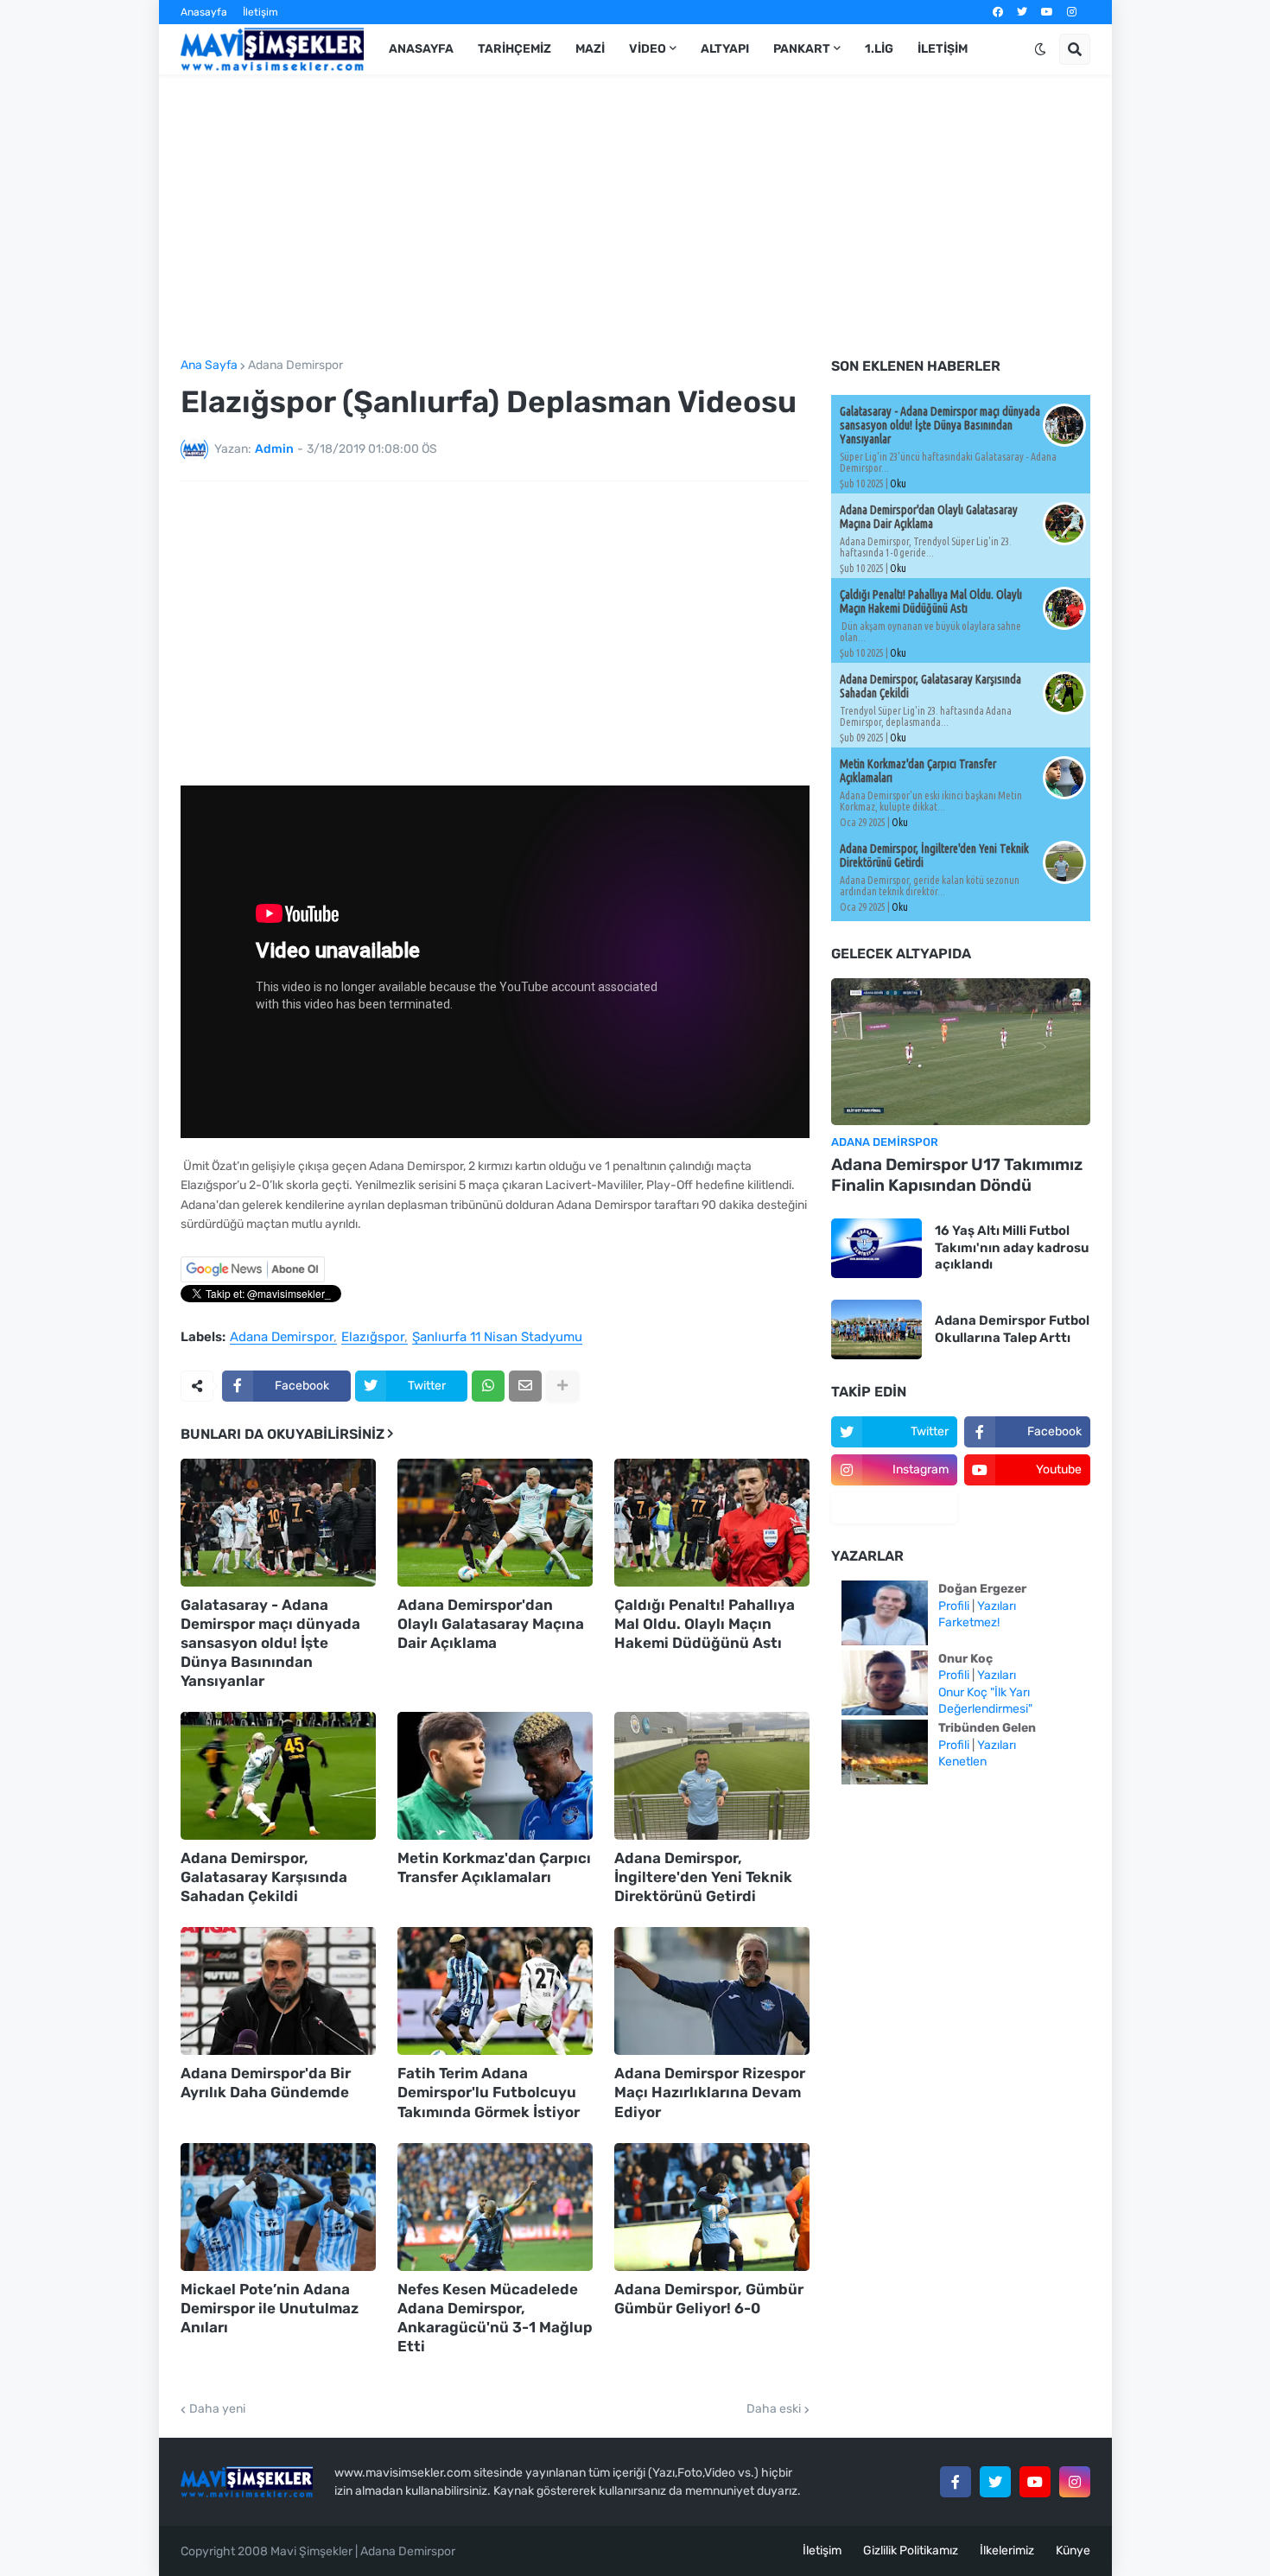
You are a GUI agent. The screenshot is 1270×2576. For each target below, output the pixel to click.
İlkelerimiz (1007, 2551)
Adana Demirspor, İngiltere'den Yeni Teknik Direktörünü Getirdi (703, 1877)
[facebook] (998, 12)
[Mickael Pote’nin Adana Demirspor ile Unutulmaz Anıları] (278, 2207)
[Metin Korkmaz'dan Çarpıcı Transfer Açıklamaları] (495, 1776)
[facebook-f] (956, 2482)
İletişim (260, 12)
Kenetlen (962, 1762)
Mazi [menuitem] (590, 49)
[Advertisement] (635, 217)
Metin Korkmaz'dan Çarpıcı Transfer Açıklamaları (494, 1867)
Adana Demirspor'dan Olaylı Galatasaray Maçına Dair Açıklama (491, 1624)
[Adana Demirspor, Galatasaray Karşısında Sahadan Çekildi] (278, 1776)
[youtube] (1047, 12)
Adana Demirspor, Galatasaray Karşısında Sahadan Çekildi (264, 1877)
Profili (954, 1606)
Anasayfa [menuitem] (421, 49)
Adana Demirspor (295, 366)
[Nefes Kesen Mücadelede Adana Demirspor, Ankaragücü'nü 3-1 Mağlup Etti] (495, 2207)
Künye (1073, 2551)
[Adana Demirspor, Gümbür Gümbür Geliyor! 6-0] (712, 2207)
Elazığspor (373, 1338)
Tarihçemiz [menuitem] (514, 49)
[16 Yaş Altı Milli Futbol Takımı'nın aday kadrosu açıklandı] (876, 1248)
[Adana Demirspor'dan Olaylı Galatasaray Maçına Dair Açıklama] (495, 1523)
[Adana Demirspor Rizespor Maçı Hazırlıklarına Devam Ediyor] (712, 1991)
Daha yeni (217, 2409)
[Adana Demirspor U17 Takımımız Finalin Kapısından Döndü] (961, 1052)
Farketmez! (969, 1622)
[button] (1040, 49)
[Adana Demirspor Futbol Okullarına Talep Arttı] (876, 1329)
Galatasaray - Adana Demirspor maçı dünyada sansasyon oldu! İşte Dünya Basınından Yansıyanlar (270, 1643)
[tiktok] (894, 1508)
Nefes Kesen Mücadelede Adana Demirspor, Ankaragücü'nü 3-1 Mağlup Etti (495, 2318)
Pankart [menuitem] (802, 49)
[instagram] (1072, 12)
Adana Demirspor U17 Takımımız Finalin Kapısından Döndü (957, 1175)
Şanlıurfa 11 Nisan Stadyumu (497, 1338)
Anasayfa (204, 12)
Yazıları (997, 1606)
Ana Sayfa (209, 366)
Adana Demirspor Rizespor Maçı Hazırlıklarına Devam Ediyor (710, 2092)
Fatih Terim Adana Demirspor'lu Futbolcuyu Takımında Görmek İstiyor (489, 2092)
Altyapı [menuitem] (725, 49)
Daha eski (774, 2409)
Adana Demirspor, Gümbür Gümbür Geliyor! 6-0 (709, 2299)
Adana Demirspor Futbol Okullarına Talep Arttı (1012, 1329)
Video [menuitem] (648, 49)
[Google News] (253, 1278)
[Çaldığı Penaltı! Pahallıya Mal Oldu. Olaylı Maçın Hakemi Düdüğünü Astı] (712, 1523)
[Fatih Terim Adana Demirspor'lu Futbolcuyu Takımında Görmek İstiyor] (495, 1991)
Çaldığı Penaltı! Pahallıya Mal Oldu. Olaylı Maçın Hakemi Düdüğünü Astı (705, 1624)
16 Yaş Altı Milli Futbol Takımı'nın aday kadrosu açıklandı (1012, 1247)
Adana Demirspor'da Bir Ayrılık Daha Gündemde (266, 2083)
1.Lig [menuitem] (879, 49)
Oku (898, 483)
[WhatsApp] (488, 1386)
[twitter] (1022, 12)
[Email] (525, 1386)
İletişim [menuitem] (943, 49)
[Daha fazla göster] (562, 1386)
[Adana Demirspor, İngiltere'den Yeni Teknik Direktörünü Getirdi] (712, 1776)
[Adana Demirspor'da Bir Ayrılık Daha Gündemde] (278, 1991)
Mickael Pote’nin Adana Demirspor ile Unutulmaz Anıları (270, 2308)
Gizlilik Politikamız (911, 2551)
